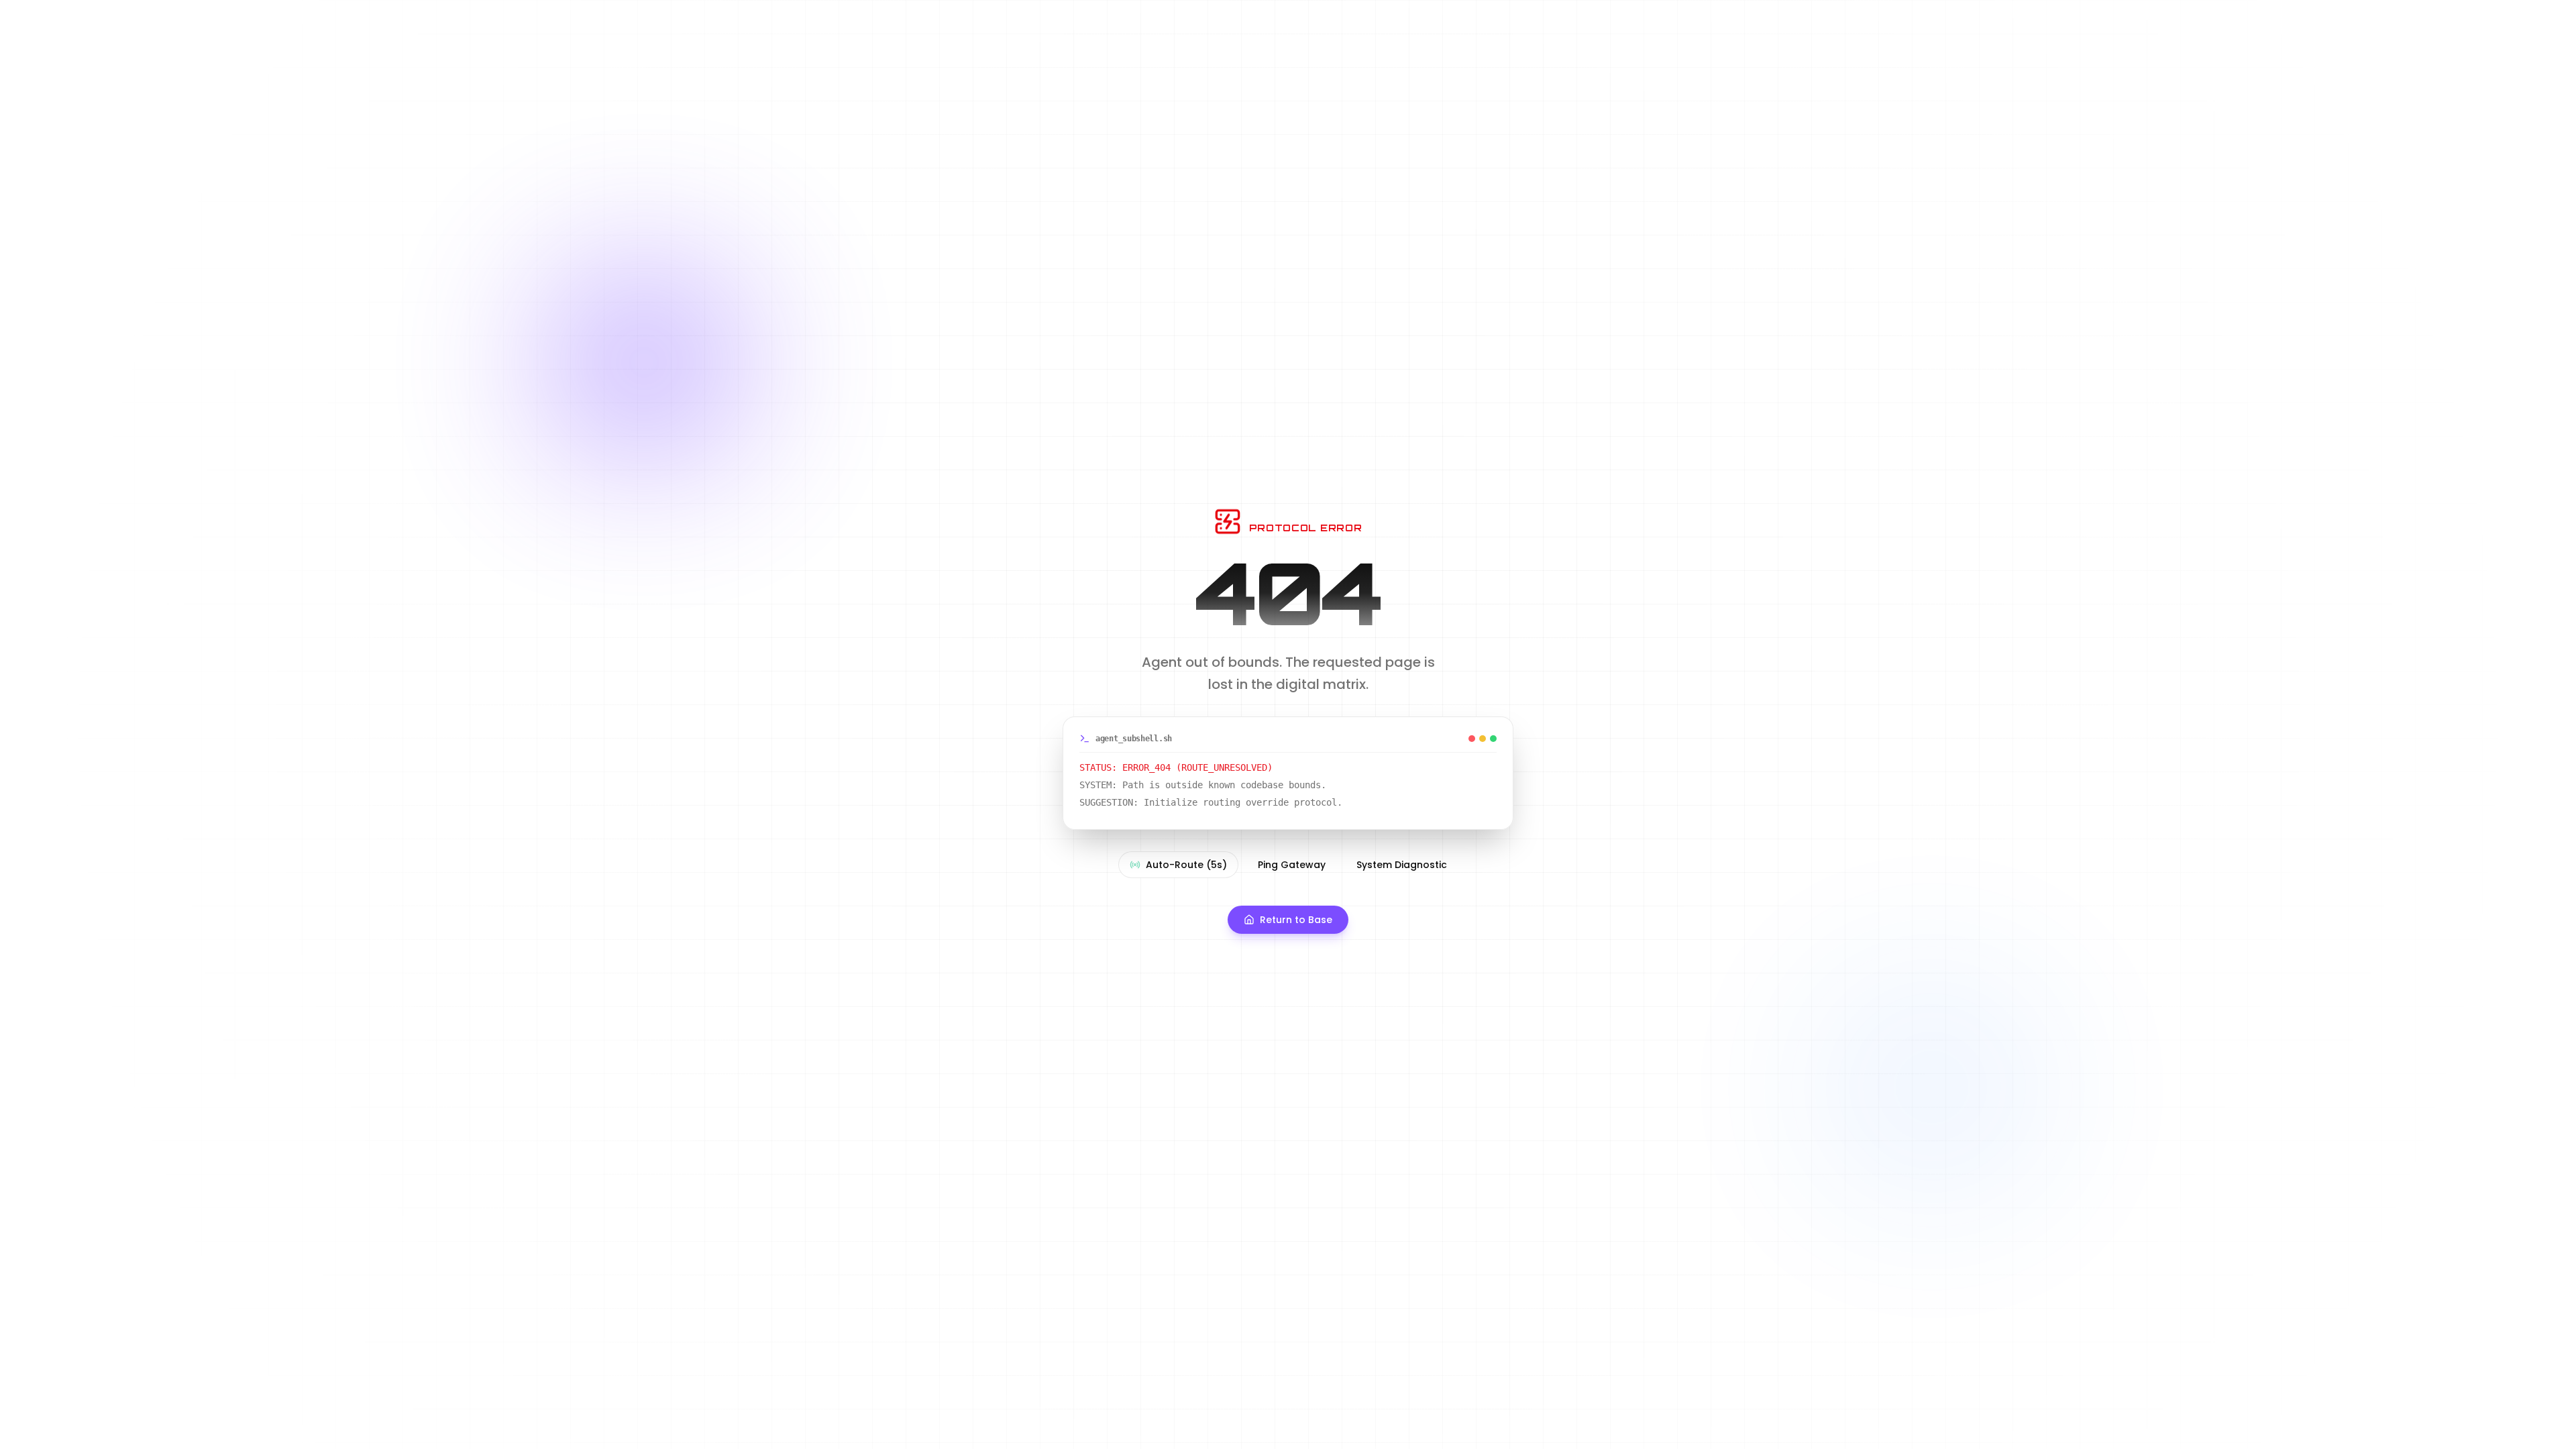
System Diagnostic (1402, 865)
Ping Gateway (1292, 865)
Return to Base (1296, 920)
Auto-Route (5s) (1186, 865)
